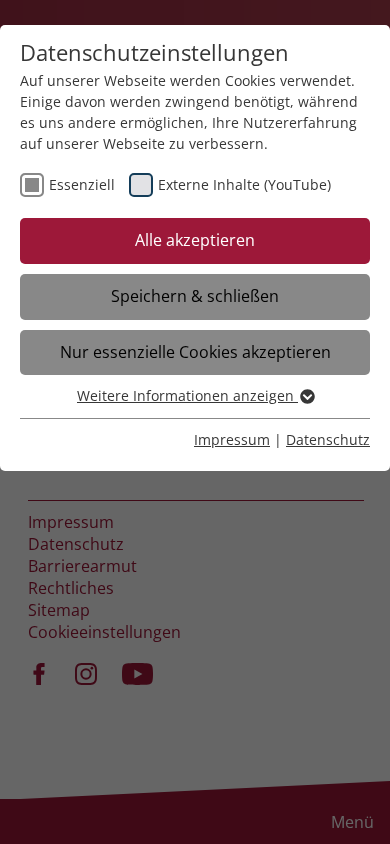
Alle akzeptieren (195, 240)
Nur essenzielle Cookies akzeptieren (195, 352)
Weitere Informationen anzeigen (187, 395)
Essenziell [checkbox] (82, 184)
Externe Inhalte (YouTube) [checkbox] (244, 184)
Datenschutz (328, 439)
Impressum (232, 439)
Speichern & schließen (195, 296)
